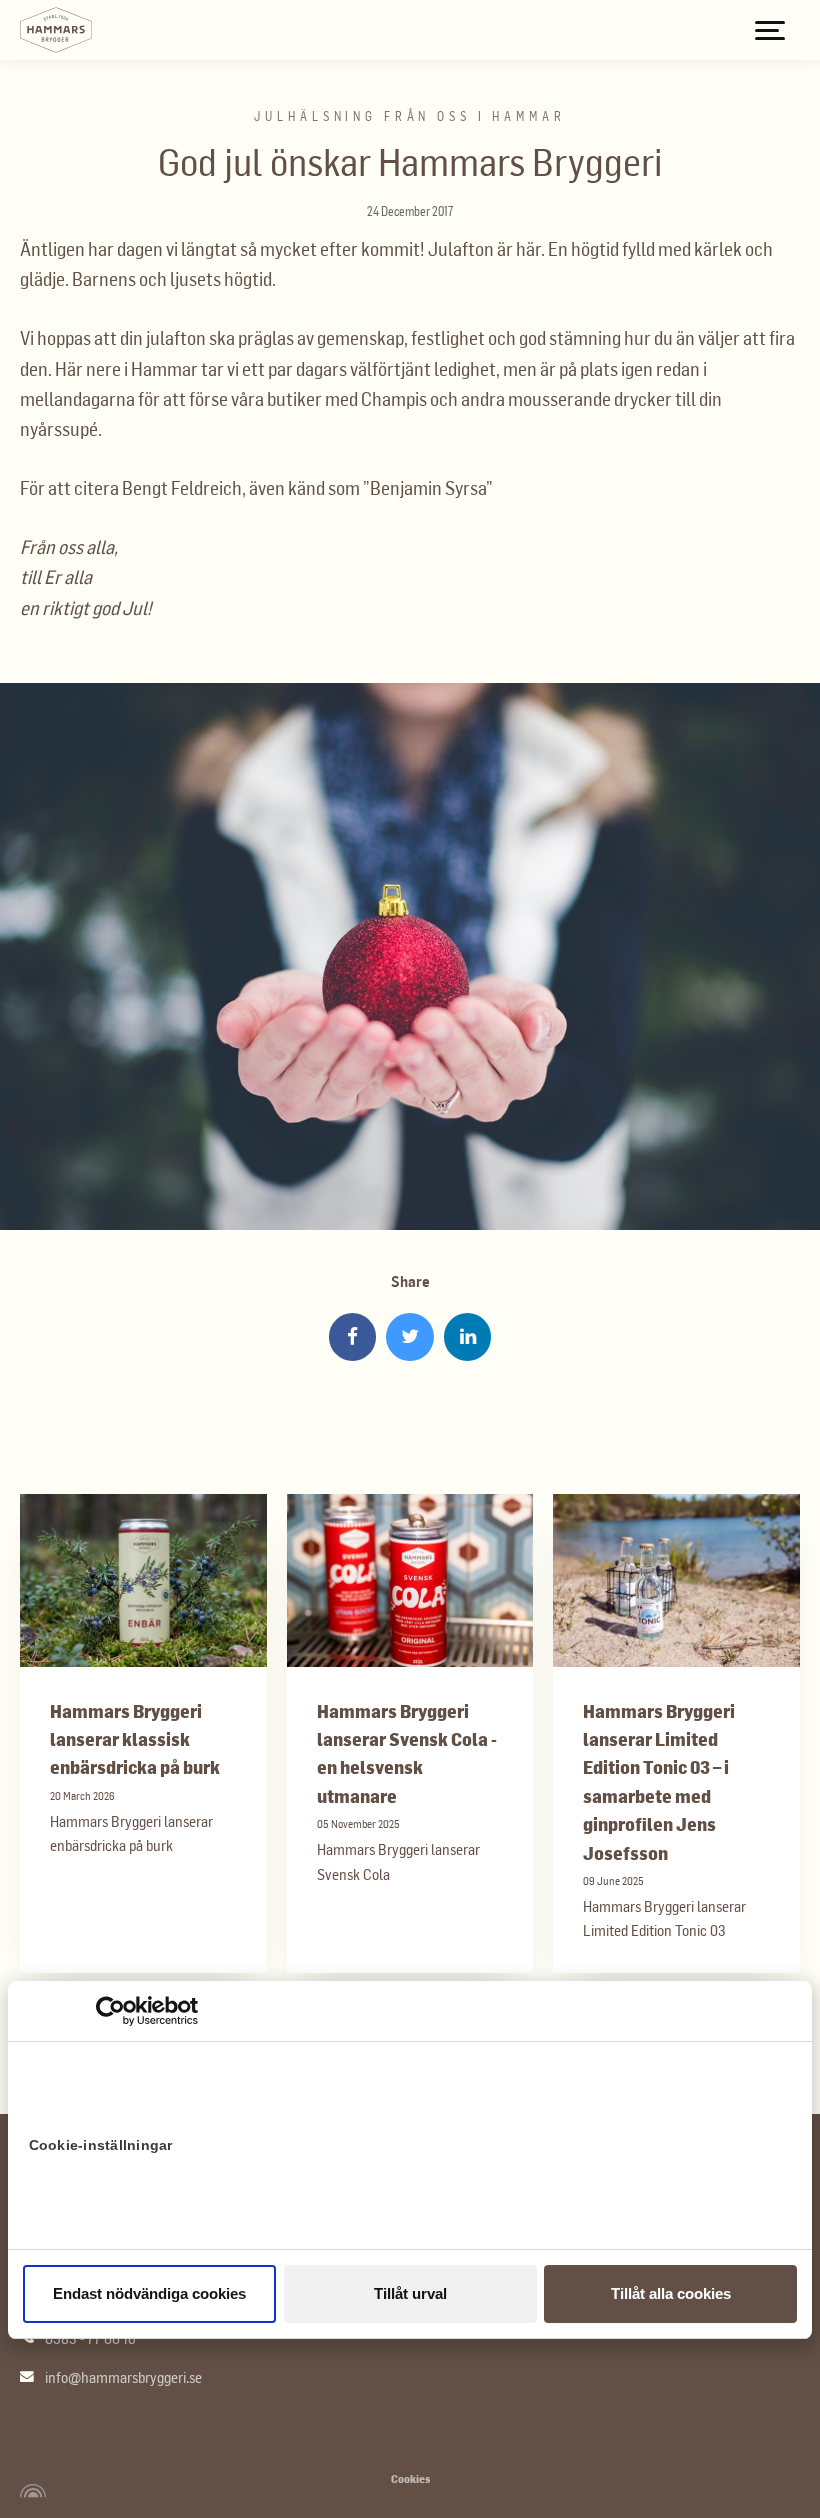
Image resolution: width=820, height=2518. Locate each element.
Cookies (410, 2478)
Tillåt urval (410, 2293)
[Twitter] (410, 1337)
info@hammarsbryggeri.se (123, 2377)
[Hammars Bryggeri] (56, 30)
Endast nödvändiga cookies (149, 2293)
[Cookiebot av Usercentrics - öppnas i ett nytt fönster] (110, 2011)
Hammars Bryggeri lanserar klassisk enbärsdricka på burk (135, 1739)
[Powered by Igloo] (30, 2491)
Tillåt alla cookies (671, 2293)
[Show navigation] (770, 30)
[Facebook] (353, 1337)
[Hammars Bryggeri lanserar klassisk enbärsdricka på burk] (143, 1580)
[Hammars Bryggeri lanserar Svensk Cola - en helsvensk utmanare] (410, 1580)
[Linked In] (468, 1337)
